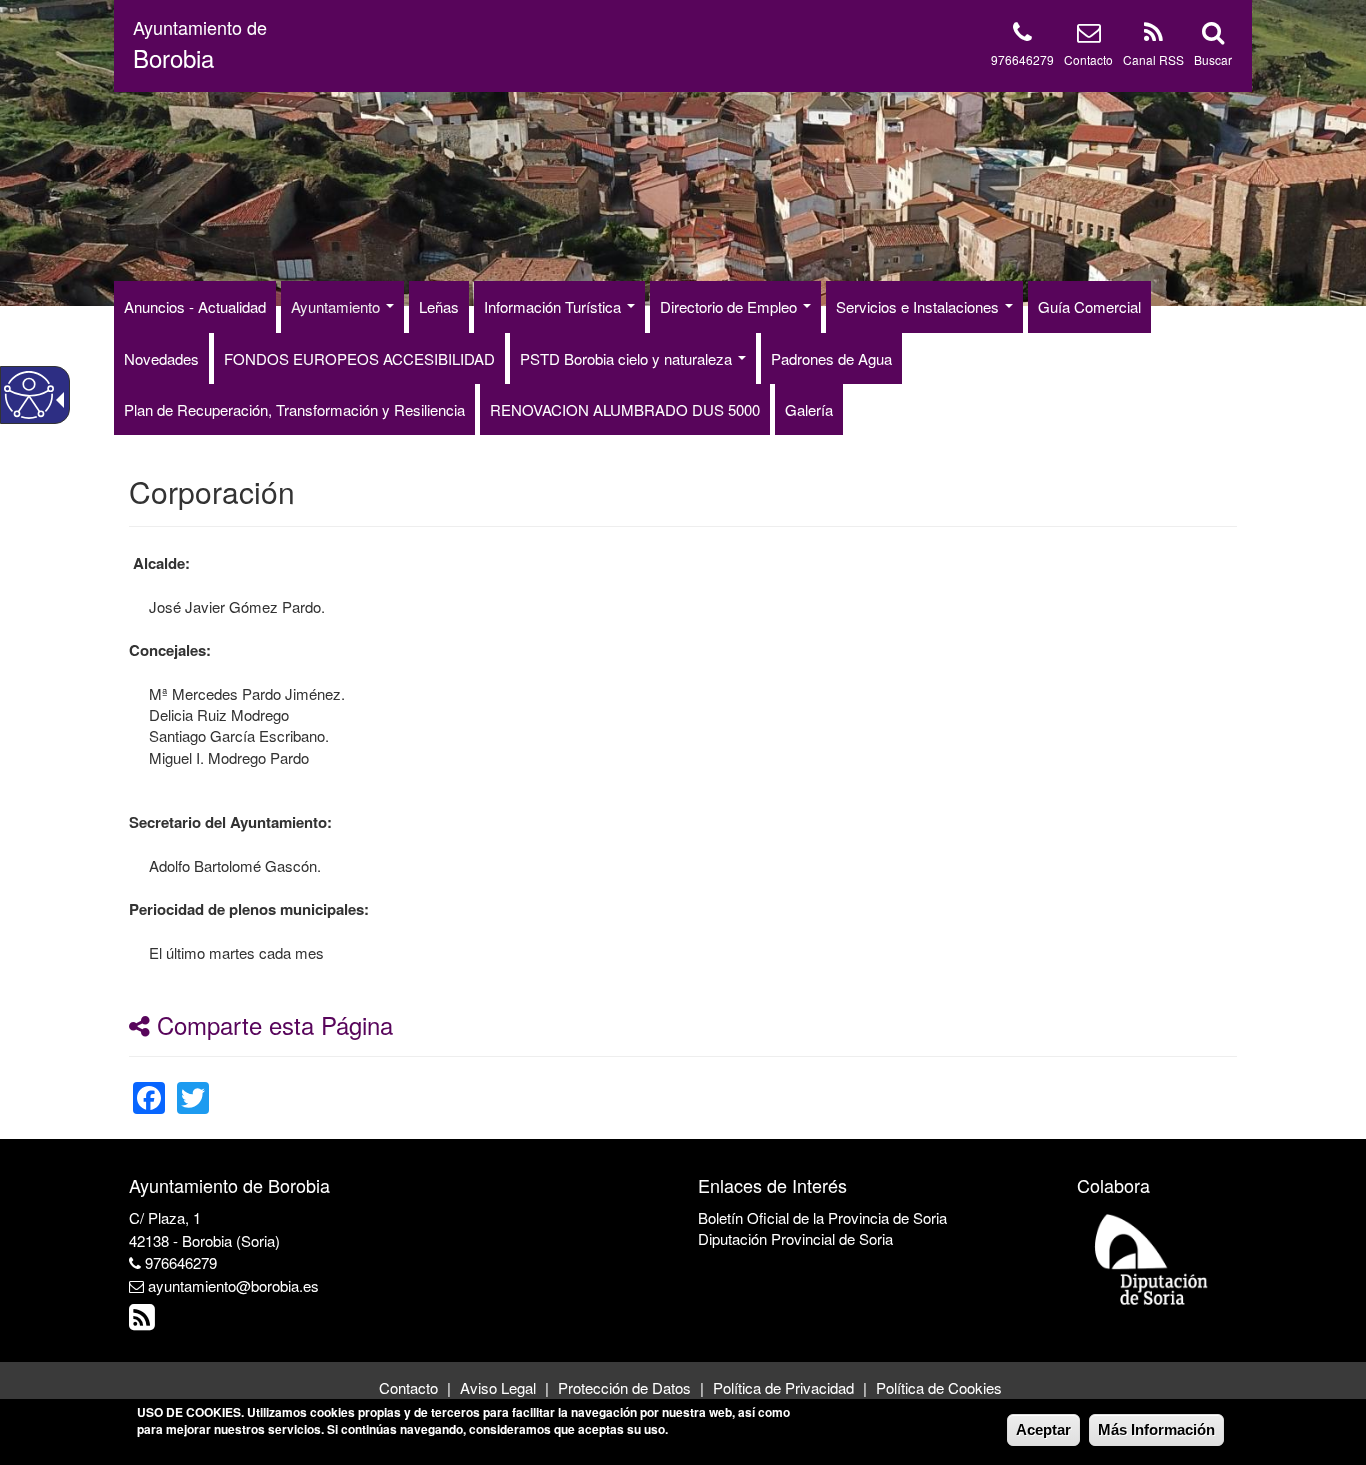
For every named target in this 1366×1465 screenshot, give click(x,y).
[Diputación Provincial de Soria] (1152, 1258)
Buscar (1213, 59)
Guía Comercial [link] (1089, 306)
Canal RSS (1153, 59)
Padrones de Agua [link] (831, 358)
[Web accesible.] (29, 395)
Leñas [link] (439, 306)
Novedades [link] (161, 358)
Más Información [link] (1156, 1429)
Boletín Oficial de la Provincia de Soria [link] (822, 1217)
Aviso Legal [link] (498, 1387)
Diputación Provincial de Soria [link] (795, 1238)
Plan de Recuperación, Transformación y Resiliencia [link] (294, 409)
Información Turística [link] (554, 306)
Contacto (1088, 59)
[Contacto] (1089, 35)
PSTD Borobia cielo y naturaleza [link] (628, 358)
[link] (149, 1085)
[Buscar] (1213, 35)
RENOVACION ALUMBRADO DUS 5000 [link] (625, 409)
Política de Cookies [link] (939, 1387)
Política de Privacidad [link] (783, 1387)
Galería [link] (809, 409)
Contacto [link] (408, 1387)
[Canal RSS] (1153, 35)
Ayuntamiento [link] (337, 306)
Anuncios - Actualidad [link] (195, 306)
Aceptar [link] (1043, 1429)
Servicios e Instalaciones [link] (919, 306)
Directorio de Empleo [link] (730, 306)
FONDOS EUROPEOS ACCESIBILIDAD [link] (359, 358)
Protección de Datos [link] (624, 1387)
